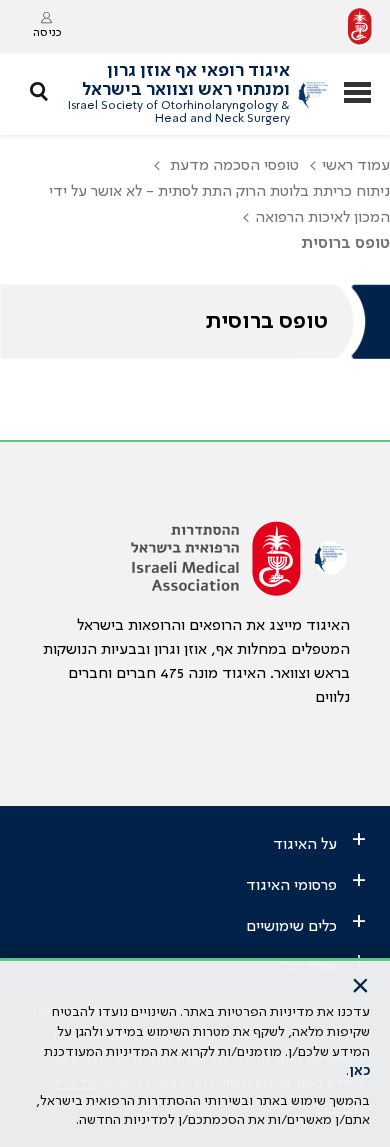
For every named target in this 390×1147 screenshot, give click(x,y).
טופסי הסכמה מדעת (232, 166)
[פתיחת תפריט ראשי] (357, 94)
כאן (359, 1071)
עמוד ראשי (356, 166)
